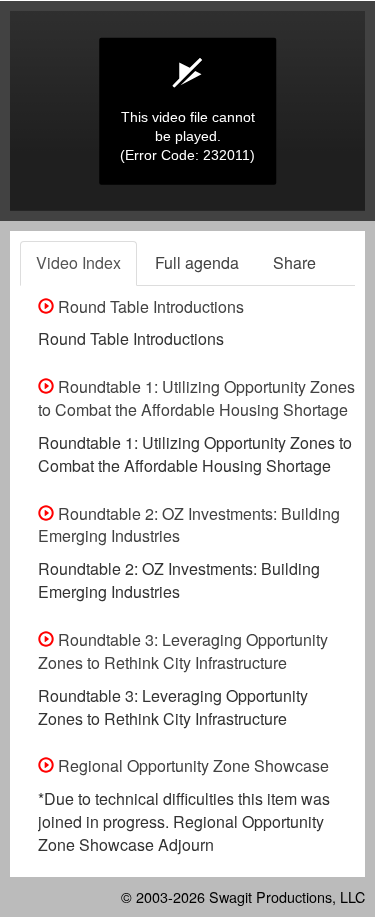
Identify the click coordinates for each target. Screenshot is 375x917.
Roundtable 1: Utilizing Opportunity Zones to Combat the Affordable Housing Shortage (196, 398)
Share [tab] (294, 262)
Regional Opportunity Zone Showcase (191, 765)
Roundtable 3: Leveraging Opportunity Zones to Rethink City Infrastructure (183, 651)
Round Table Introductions (149, 306)
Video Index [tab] (78, 262)
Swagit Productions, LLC (287, 896)
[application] (187, 111)
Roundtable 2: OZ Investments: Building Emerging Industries (189, 525)
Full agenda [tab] (197, 262)
